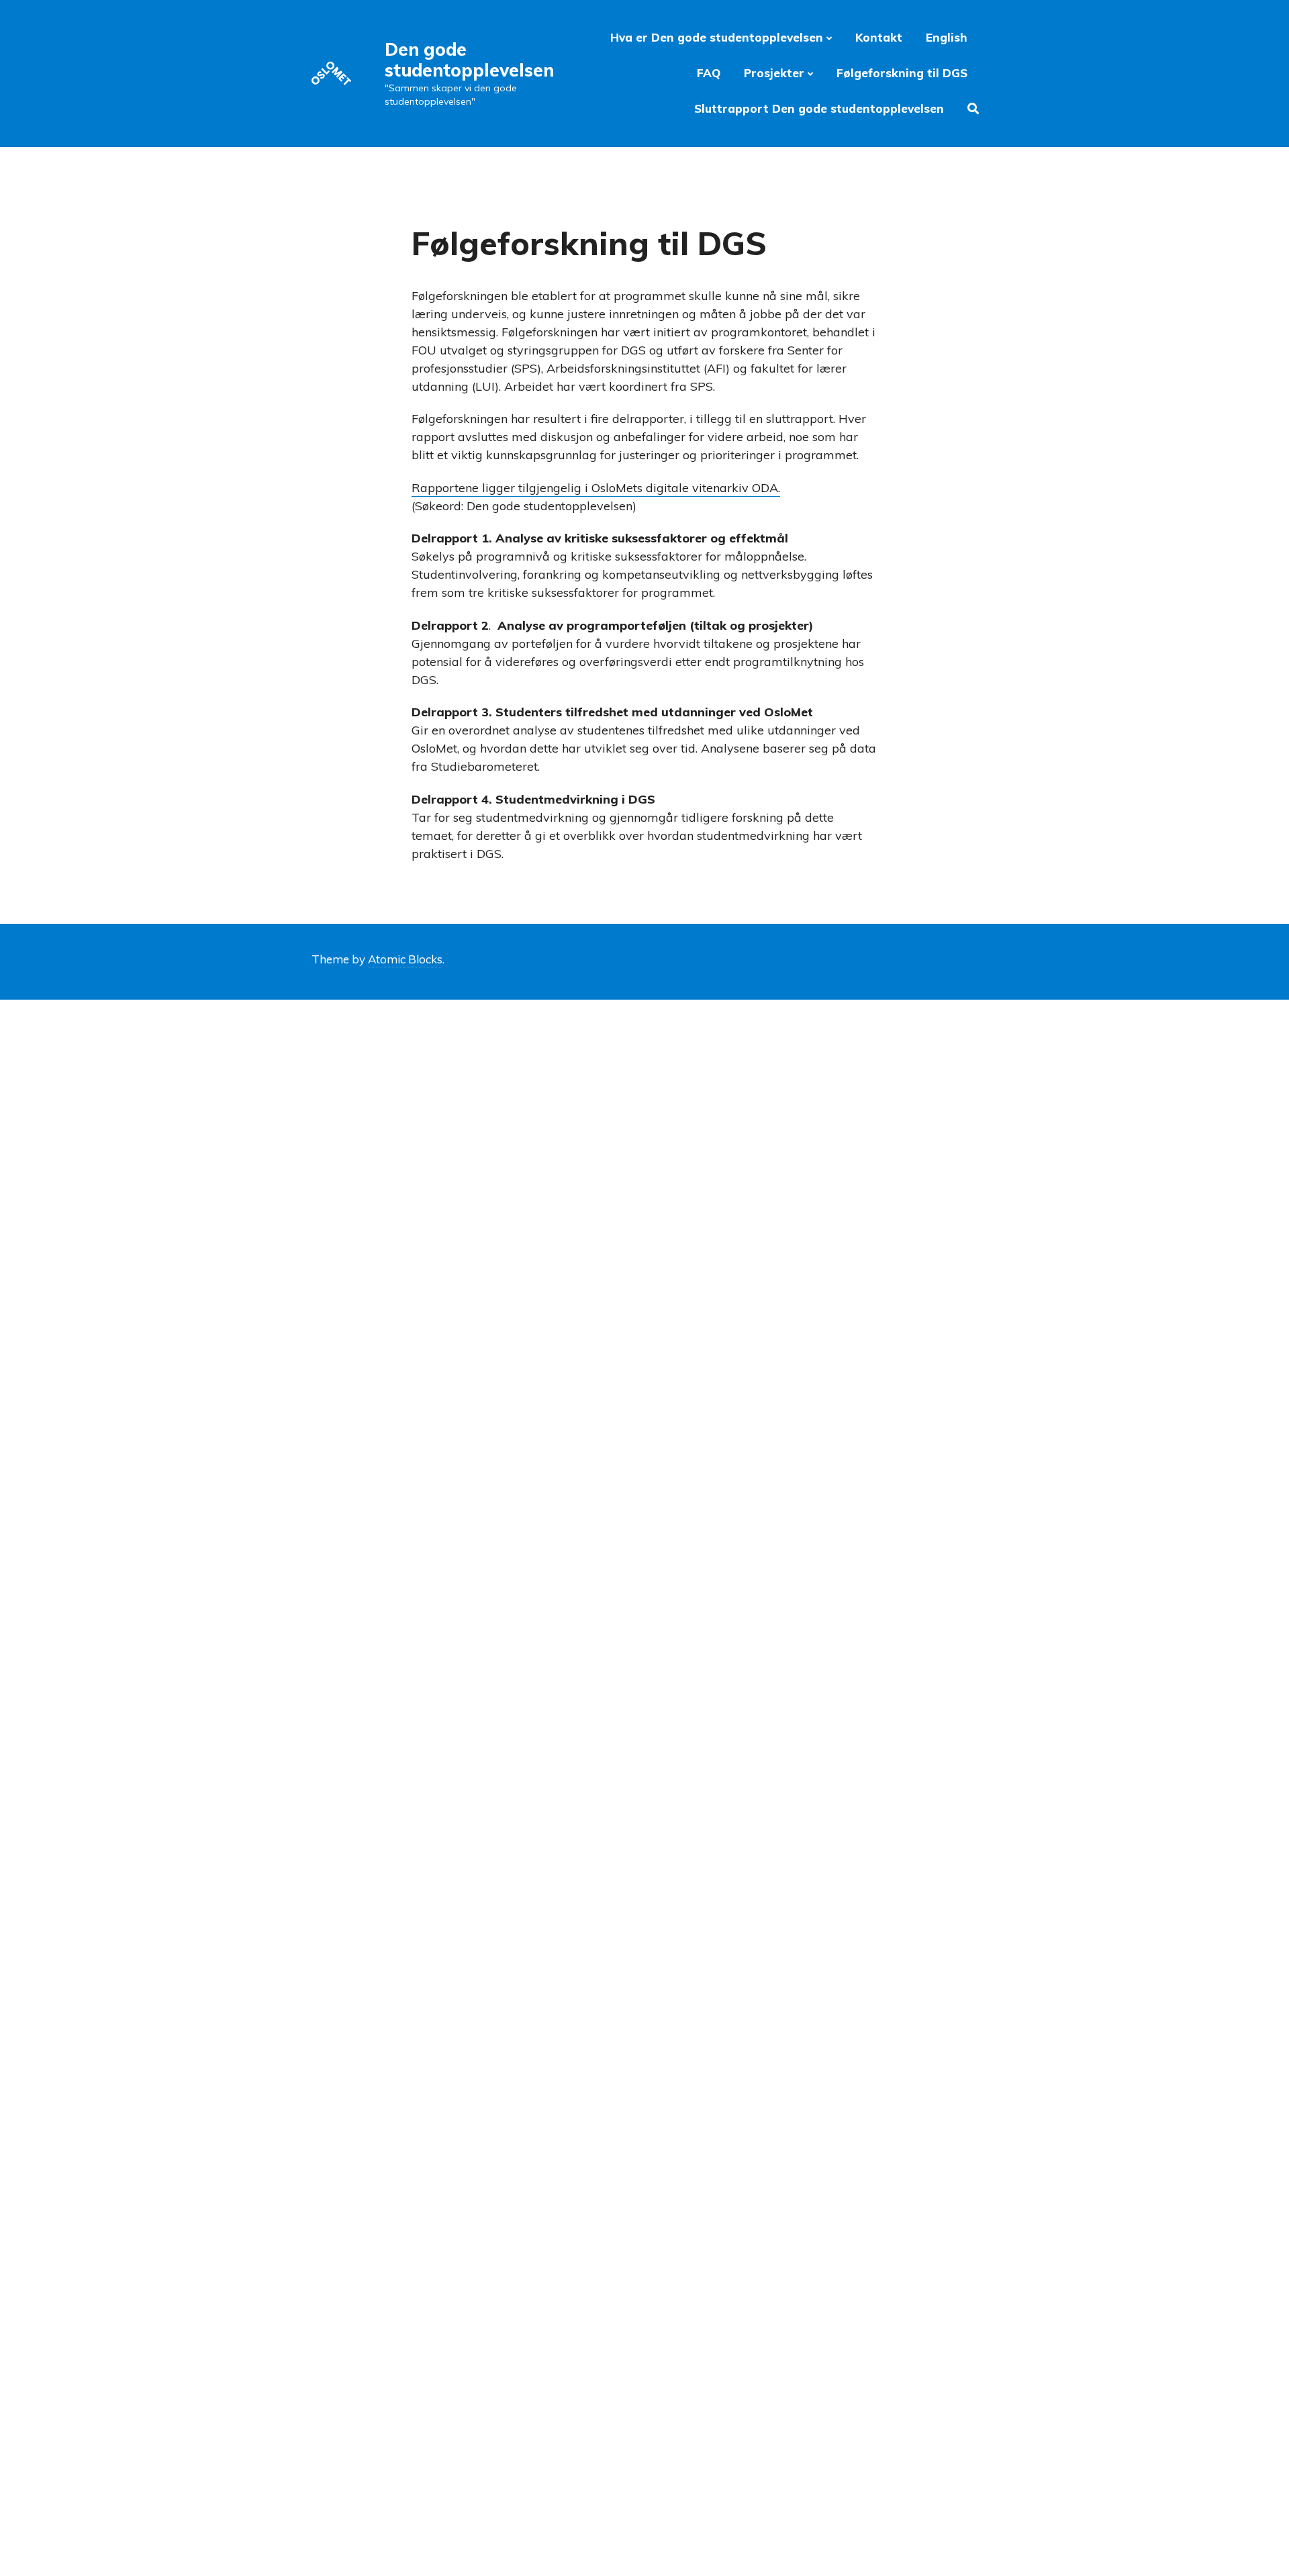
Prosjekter (774, 73)
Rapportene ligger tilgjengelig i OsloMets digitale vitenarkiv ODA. (596, 488)
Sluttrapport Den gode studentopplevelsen (819, 108)
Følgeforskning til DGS (902, 73)
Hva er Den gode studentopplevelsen (717, 37)
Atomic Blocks (405, 959)
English (947, 37)
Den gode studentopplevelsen (469, 60)
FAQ (709, 73)
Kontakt (879, 37)
